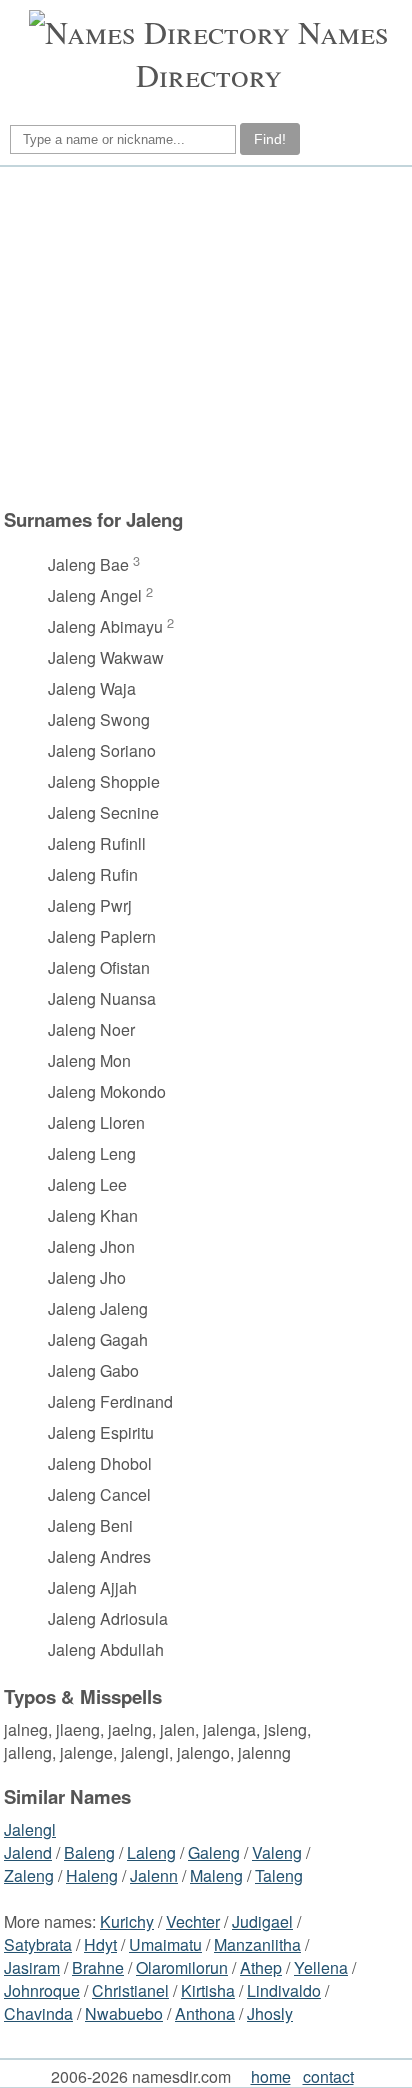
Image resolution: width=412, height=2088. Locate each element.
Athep (261, 1967)
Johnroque (42, 1990)
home (271, 2076)
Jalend (28, 1852)
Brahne (98, 1967)
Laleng (151, 1852)
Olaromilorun (182, 1967)
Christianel (130, 1990)
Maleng (216, 1875)
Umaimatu (165, 1944)
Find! (270, 139)
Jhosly (270, 2013)
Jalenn (154, 1875)
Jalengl (30, 1829)
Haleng (92, 1875)
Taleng (279, 1875)
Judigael (262, 1921)
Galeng (214, 1852)
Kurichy (127, 1921)
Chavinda (38, 2013)
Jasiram (32, 1967)
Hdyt (100, 1944)
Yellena (321, 1967)
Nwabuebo (124, 2013)
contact (328, 2076)
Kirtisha (208, 1990)
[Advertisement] (203, 337)
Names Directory (262, 53)
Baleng (89, 1852)
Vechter (193, 1921)
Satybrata (38, 1944)
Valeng (277, 1852)
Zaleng (29, 1875)
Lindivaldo (284, 1990)
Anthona (205, 2013)
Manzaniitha (257, 1944)
